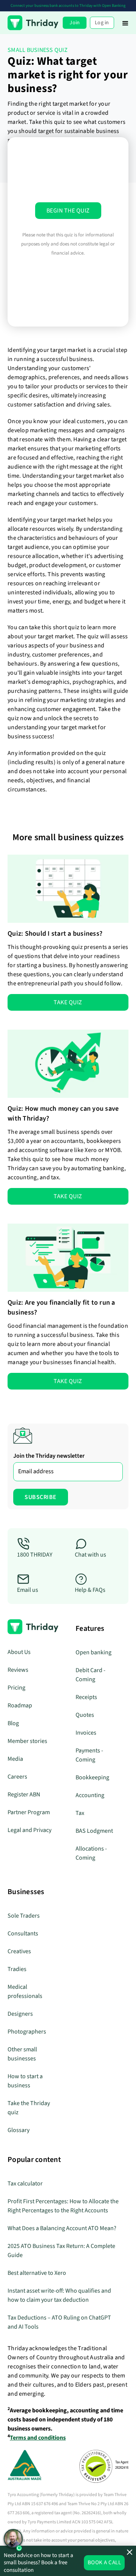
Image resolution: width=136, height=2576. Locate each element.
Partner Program (29, 1812)
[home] (33, 23)
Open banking (93, 1652)
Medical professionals (25, 1991)
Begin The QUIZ (68, 211)
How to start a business (25, 2081)
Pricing (16, 1688)
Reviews (18, 1670)
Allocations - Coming (91, 1853)
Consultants (23, 1934)
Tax (80, 1813)
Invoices (86, 1733)
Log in (102, 23)
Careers (17, 1777)
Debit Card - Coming (90, 1675)
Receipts (86, 1697)
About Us (19, 1652)
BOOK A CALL (104, 2563)
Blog (13, 1723)
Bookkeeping (92, 1777)
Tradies (17, 1969)
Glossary (19, 2130)
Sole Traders (24, 1916)
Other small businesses (22, 2054)
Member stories (27, 1741)
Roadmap (20, 1705)
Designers (20, 2014)
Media (15, 1759)
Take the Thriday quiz (29, 2108)
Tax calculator (25, 2184)
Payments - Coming (89, 1755)
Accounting (90, 1795)
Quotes (85, 1715)
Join (75, 23)
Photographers (27, 2032)
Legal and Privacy (29, 1830)
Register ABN (24, 1794)
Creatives (19, 1951)
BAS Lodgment (94, 1831)
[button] (125, 23)
